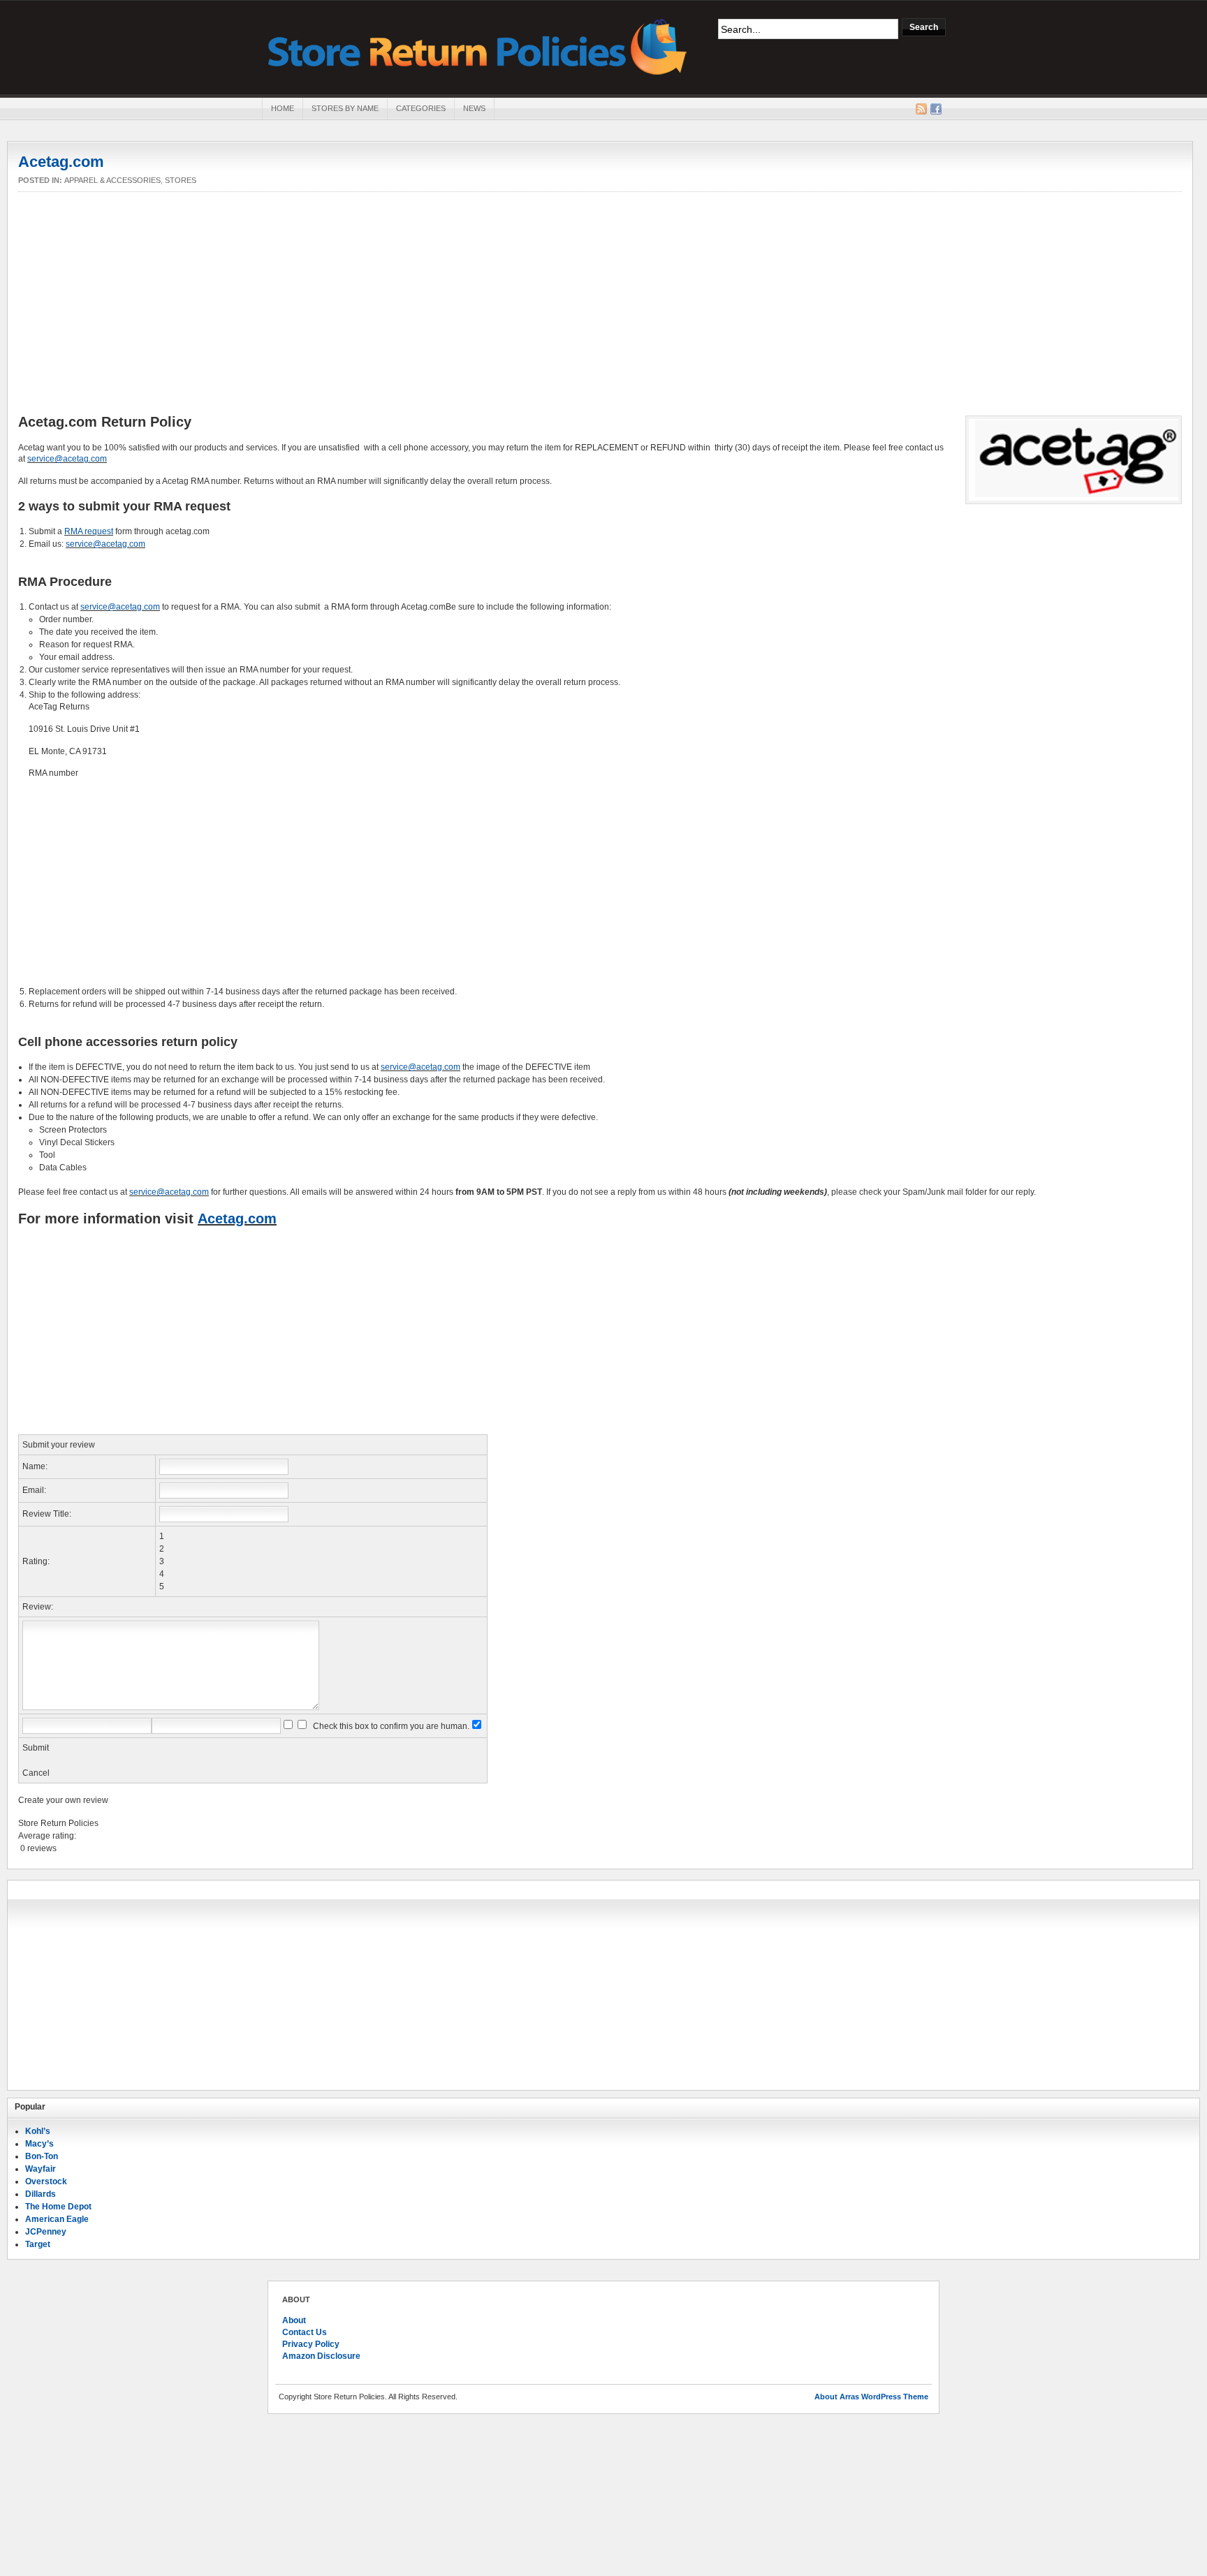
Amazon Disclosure (321, 2356)
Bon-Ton (42, 2156)
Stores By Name (345, 108)
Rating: (36, 1561)
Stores (181, 180)
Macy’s (39, 2144)
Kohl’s (38, 2131)
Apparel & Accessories (112, 180)
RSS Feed (921, 109)
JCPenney (46, 2232)
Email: (34, 1490)
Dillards (41, 2194)
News (474, 108)
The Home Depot (58, 2207)
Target (38, 2244)
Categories (421, 108)
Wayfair (41, 2169)
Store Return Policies (478, 46)
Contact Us (305, 2332)
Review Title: (47, 1514)
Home (283, 108)
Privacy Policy (311, 2344)
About (294, 2320)
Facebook (936, 109)
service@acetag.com (67, 459)
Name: (35, 1466)
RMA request (89, 531)
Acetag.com (61, 162)
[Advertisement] (600, 304)
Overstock (46, 2181)
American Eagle (57, 2219)
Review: (38, 1607)
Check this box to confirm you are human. (389, 1726)
